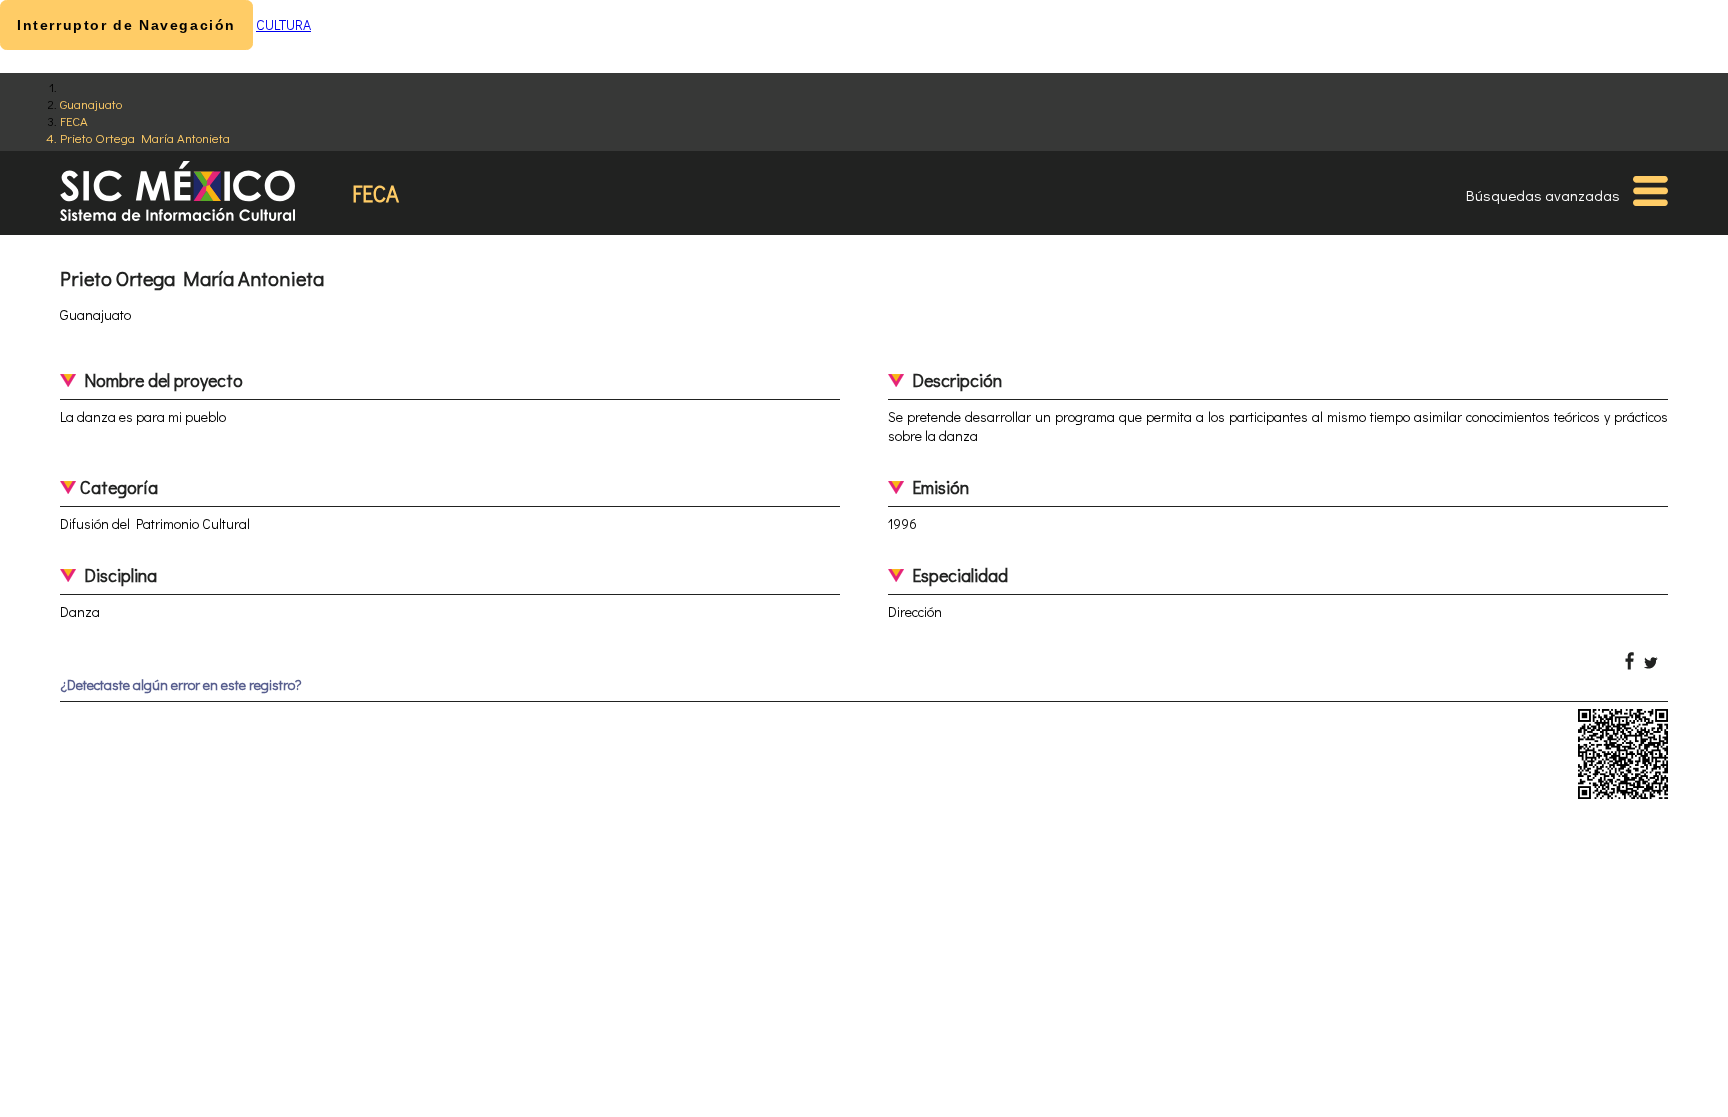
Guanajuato (91, 103)
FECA (74, 120)
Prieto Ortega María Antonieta (145, 137)
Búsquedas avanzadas (1543, 195)
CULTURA (283, 24)
